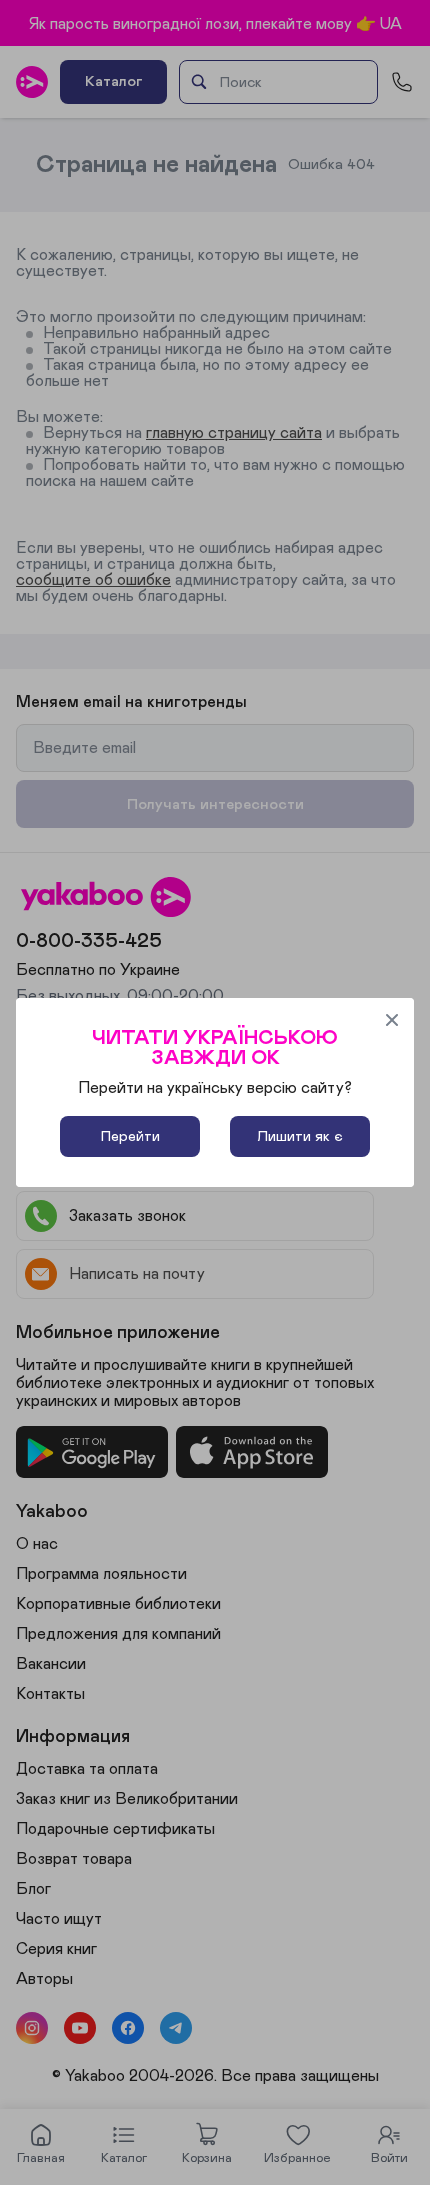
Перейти (130, 1136)
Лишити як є (300, 1136)
